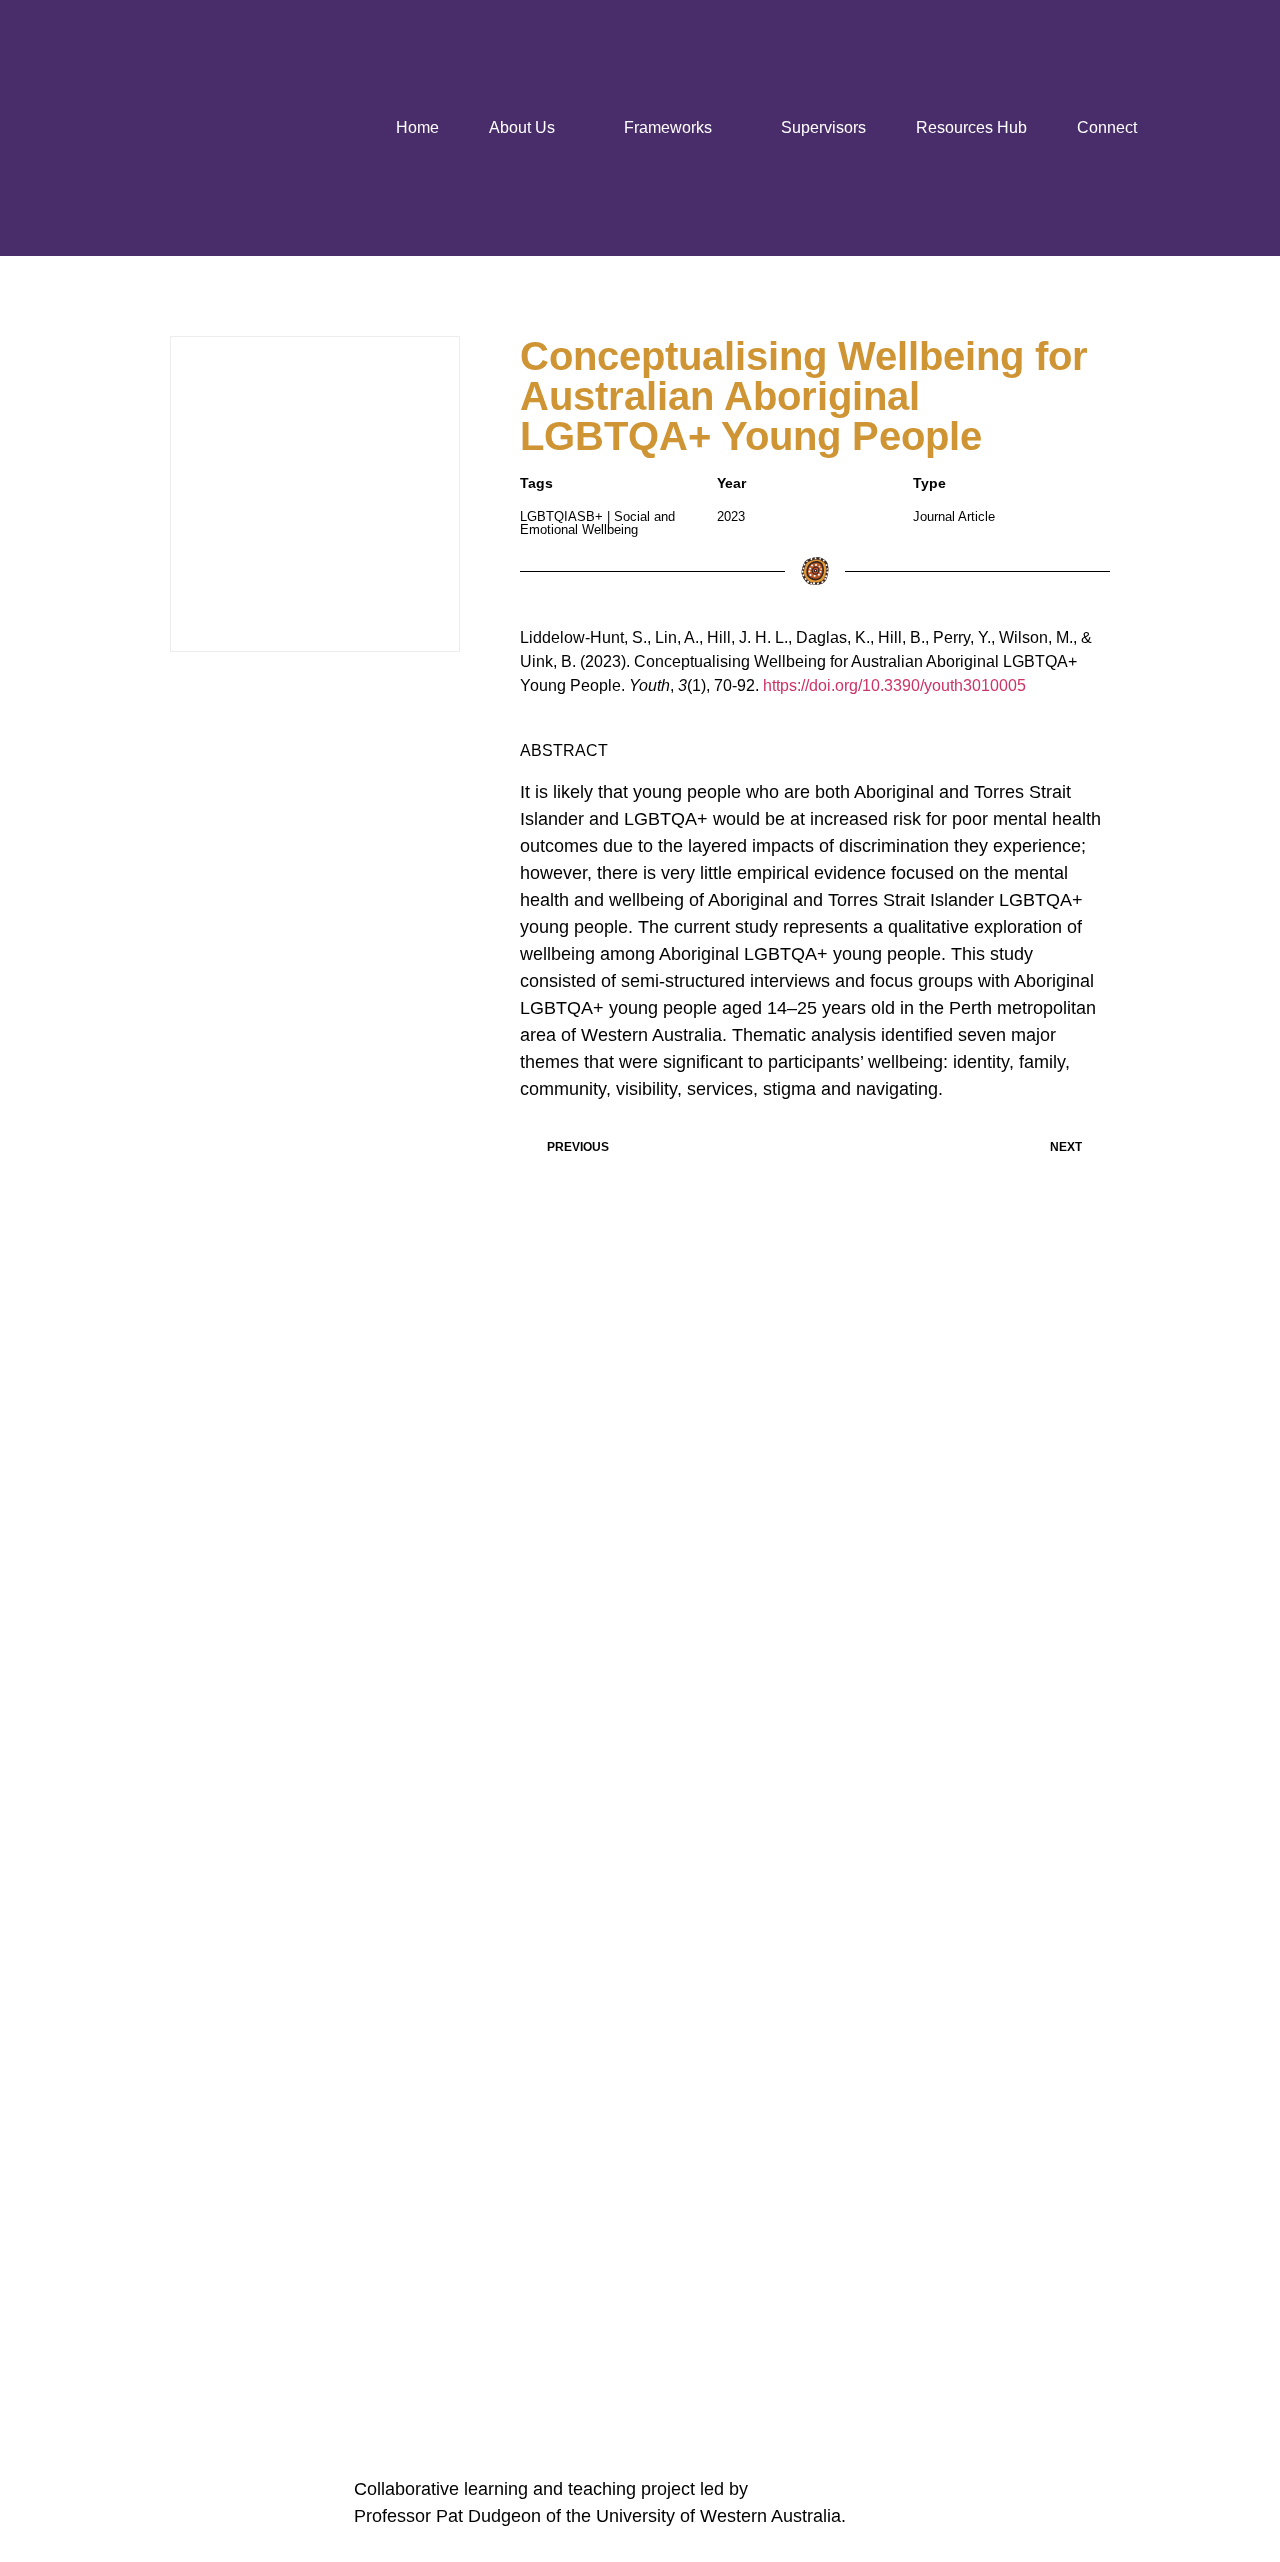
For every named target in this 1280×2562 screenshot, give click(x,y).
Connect (1107, 127)
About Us (522, 127)
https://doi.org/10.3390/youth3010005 (894, 685)
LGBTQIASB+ (561, 516)
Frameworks (668, 127)
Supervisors (823, 127)
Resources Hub (971, 127)
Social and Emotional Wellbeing (597, 523)
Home (417, 127)
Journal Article (954, 516)
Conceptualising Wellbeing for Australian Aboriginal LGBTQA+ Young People (804, 396)
